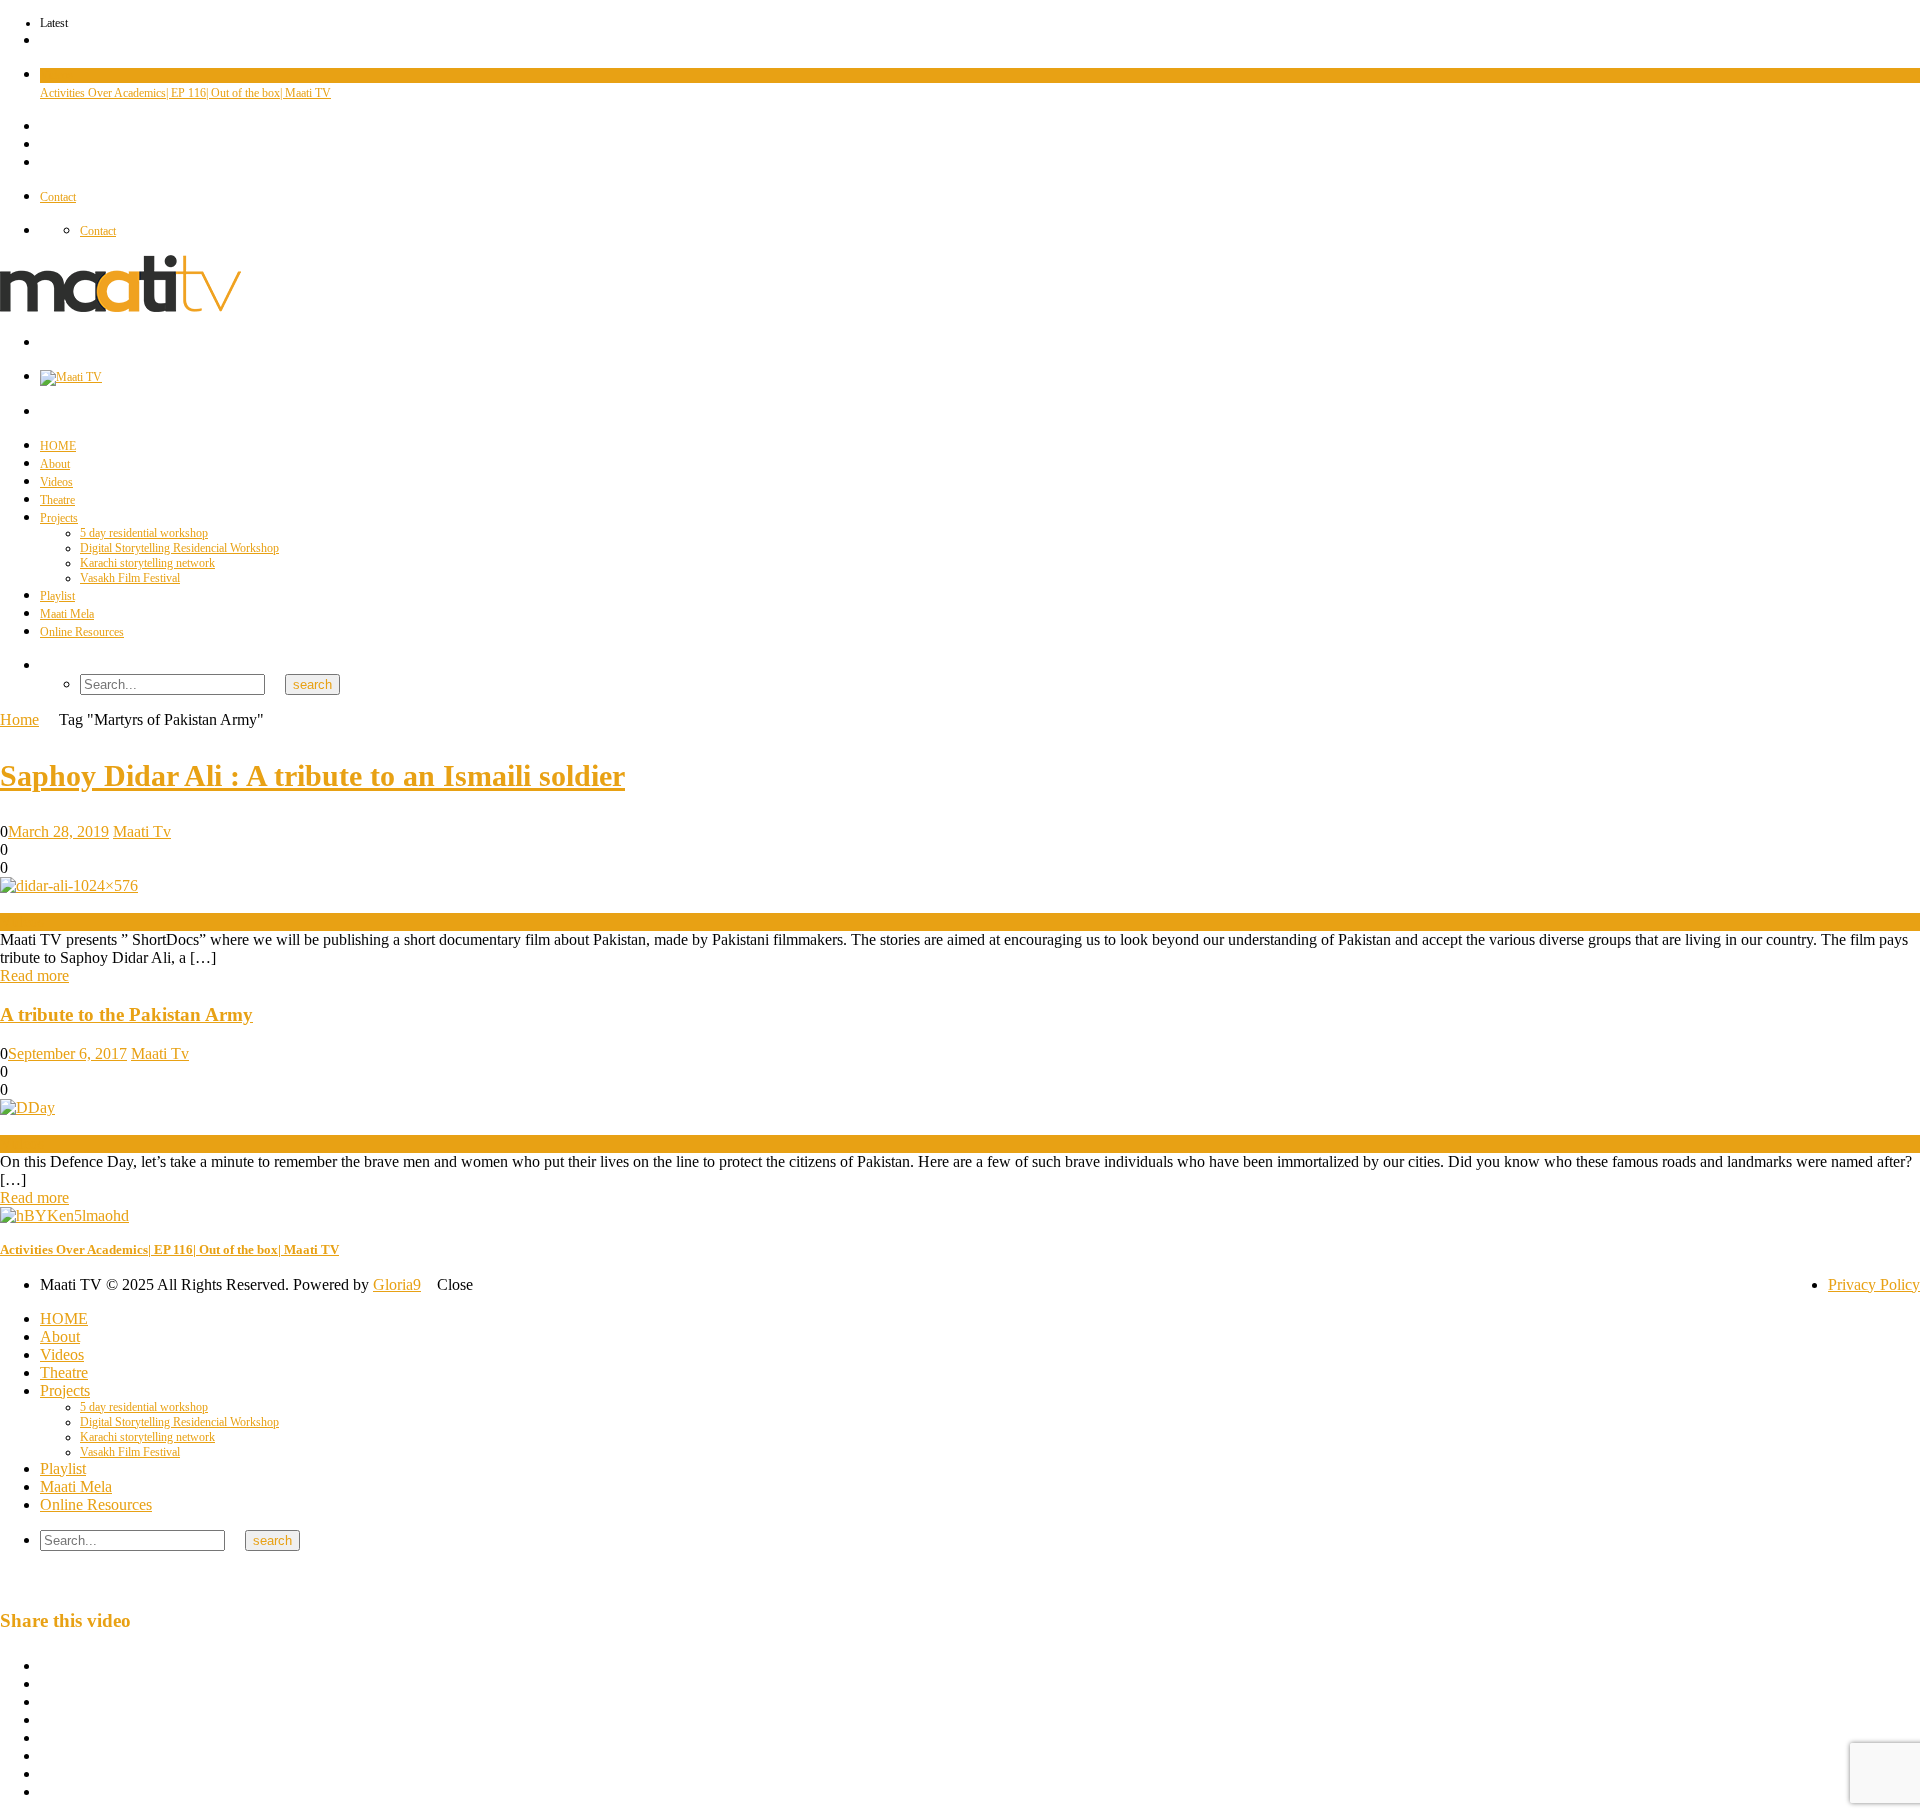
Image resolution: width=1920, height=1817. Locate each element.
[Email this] (46, 1791)
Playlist (57, 596)
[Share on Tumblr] (46, 1719)
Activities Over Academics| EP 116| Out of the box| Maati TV (185, 93)
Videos (56, 75)
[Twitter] (44, 163)
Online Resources (82, 632)
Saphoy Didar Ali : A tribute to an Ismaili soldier (312, 775)
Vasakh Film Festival (130, 578)
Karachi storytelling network (147, 563)
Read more (34, 975)
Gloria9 (397, 1284)
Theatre (57, 500)
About (55, 464)
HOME (58, 446)
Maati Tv (142, 831)
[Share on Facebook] (46, 1665)
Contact (58, 197)
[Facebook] (44, 127)
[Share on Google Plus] (46, 1737)
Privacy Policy (1874, 1284)
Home (19, 719)
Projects (59, 518)
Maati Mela (67, 614)
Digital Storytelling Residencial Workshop (179, 548)
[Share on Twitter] (46, 1683)
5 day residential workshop (144, 533)
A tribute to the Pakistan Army (126, 1014)
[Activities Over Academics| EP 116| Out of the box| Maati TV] (64, 1215)
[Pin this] (46, 1755)
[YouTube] (44, 145)
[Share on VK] (46, 1773)
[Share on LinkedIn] (46, 1701)
